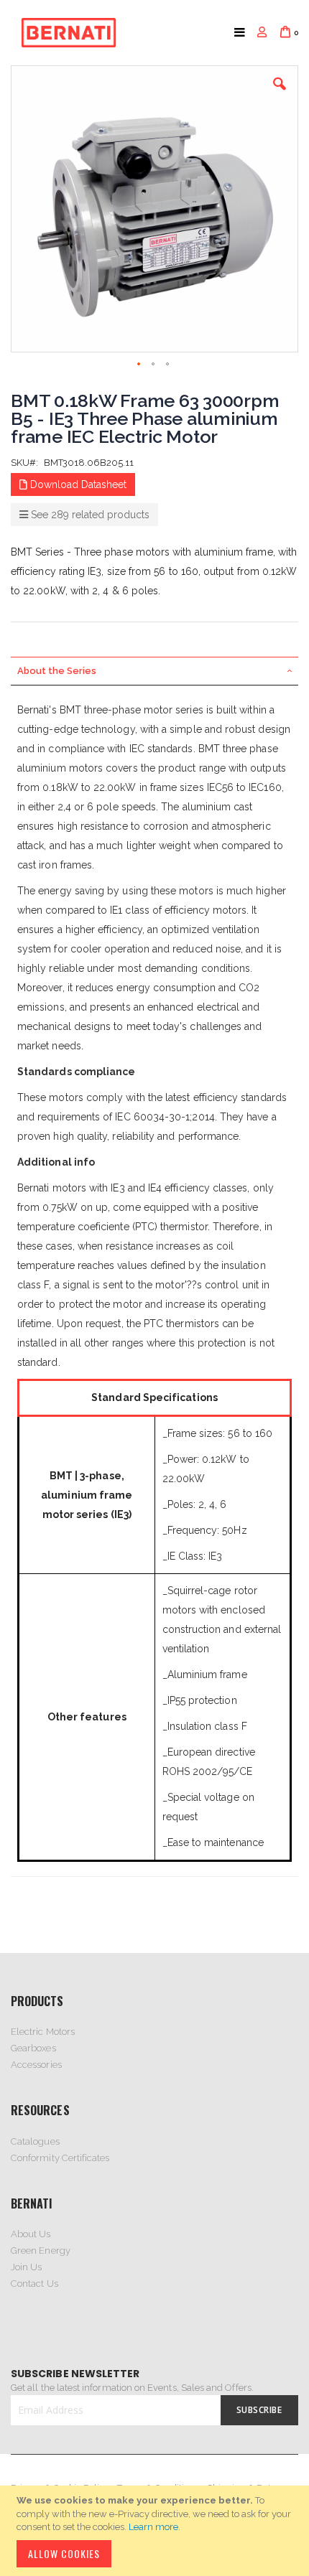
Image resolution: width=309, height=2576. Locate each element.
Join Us (26, 2267)
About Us (31, 2234)
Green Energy (41, 2251)
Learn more (153, 2527)
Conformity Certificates (60, 2158)
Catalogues (35, 2141)
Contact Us (34, 2284)
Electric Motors (43, 2032)
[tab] (154, 671)
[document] (157, 2531)
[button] (280, 95)
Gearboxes (33, 2048)
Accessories (36, 2065)
